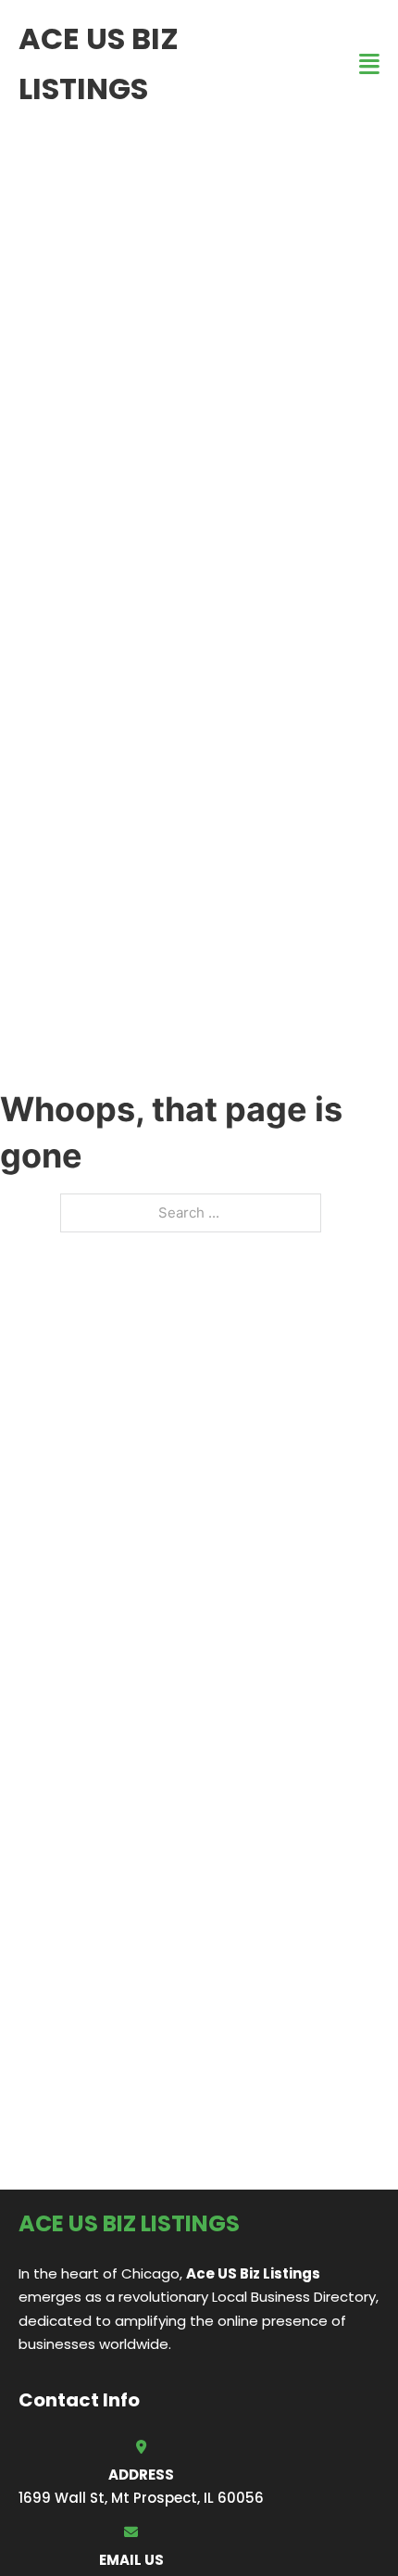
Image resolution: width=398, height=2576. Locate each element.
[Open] (369, 64)
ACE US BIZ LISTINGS (99, 63)
